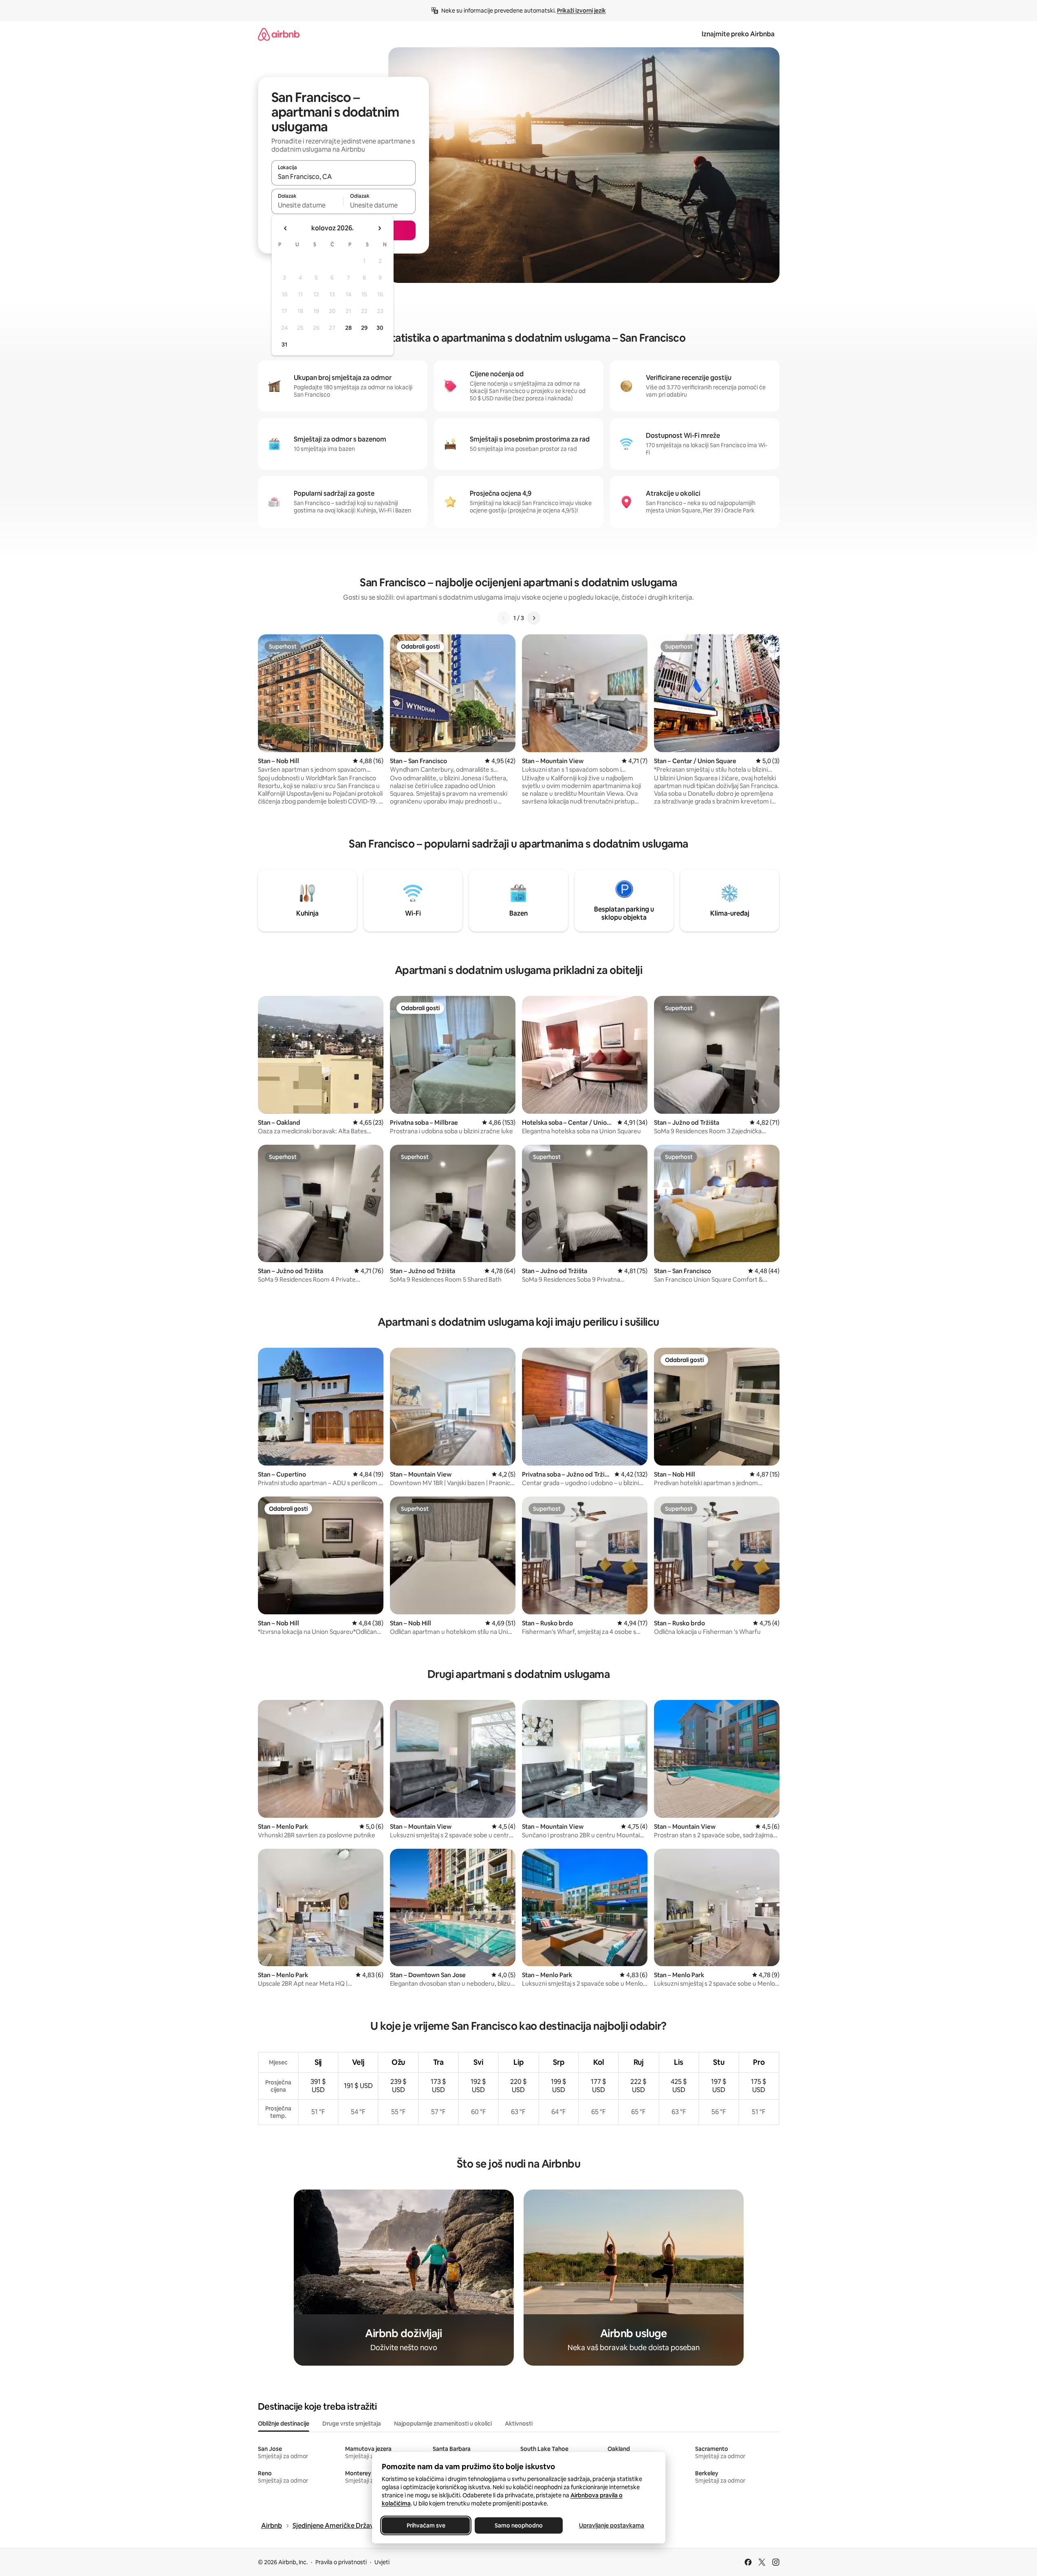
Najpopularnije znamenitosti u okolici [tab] (443, 2424)
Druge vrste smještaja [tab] (352, 2424)
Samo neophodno (519, 2525)
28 (348, 328)
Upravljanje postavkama (612, 2525)
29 (364, 328)
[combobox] (343, 177)
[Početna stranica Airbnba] (279, 34)
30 (380, 328)
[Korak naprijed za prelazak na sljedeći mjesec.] (379, 228)
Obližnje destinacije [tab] (284, 2424)
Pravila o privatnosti (341, 2562)
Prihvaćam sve (426, 2525)
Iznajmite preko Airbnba (738, 34)
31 (284, 344)
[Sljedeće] (534, 618)
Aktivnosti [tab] (519, 2424)
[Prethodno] (504, 618)
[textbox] (307, 205)
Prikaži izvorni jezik (581, 11)
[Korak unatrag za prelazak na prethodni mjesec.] (286, 228)
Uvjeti (382, 2562)
